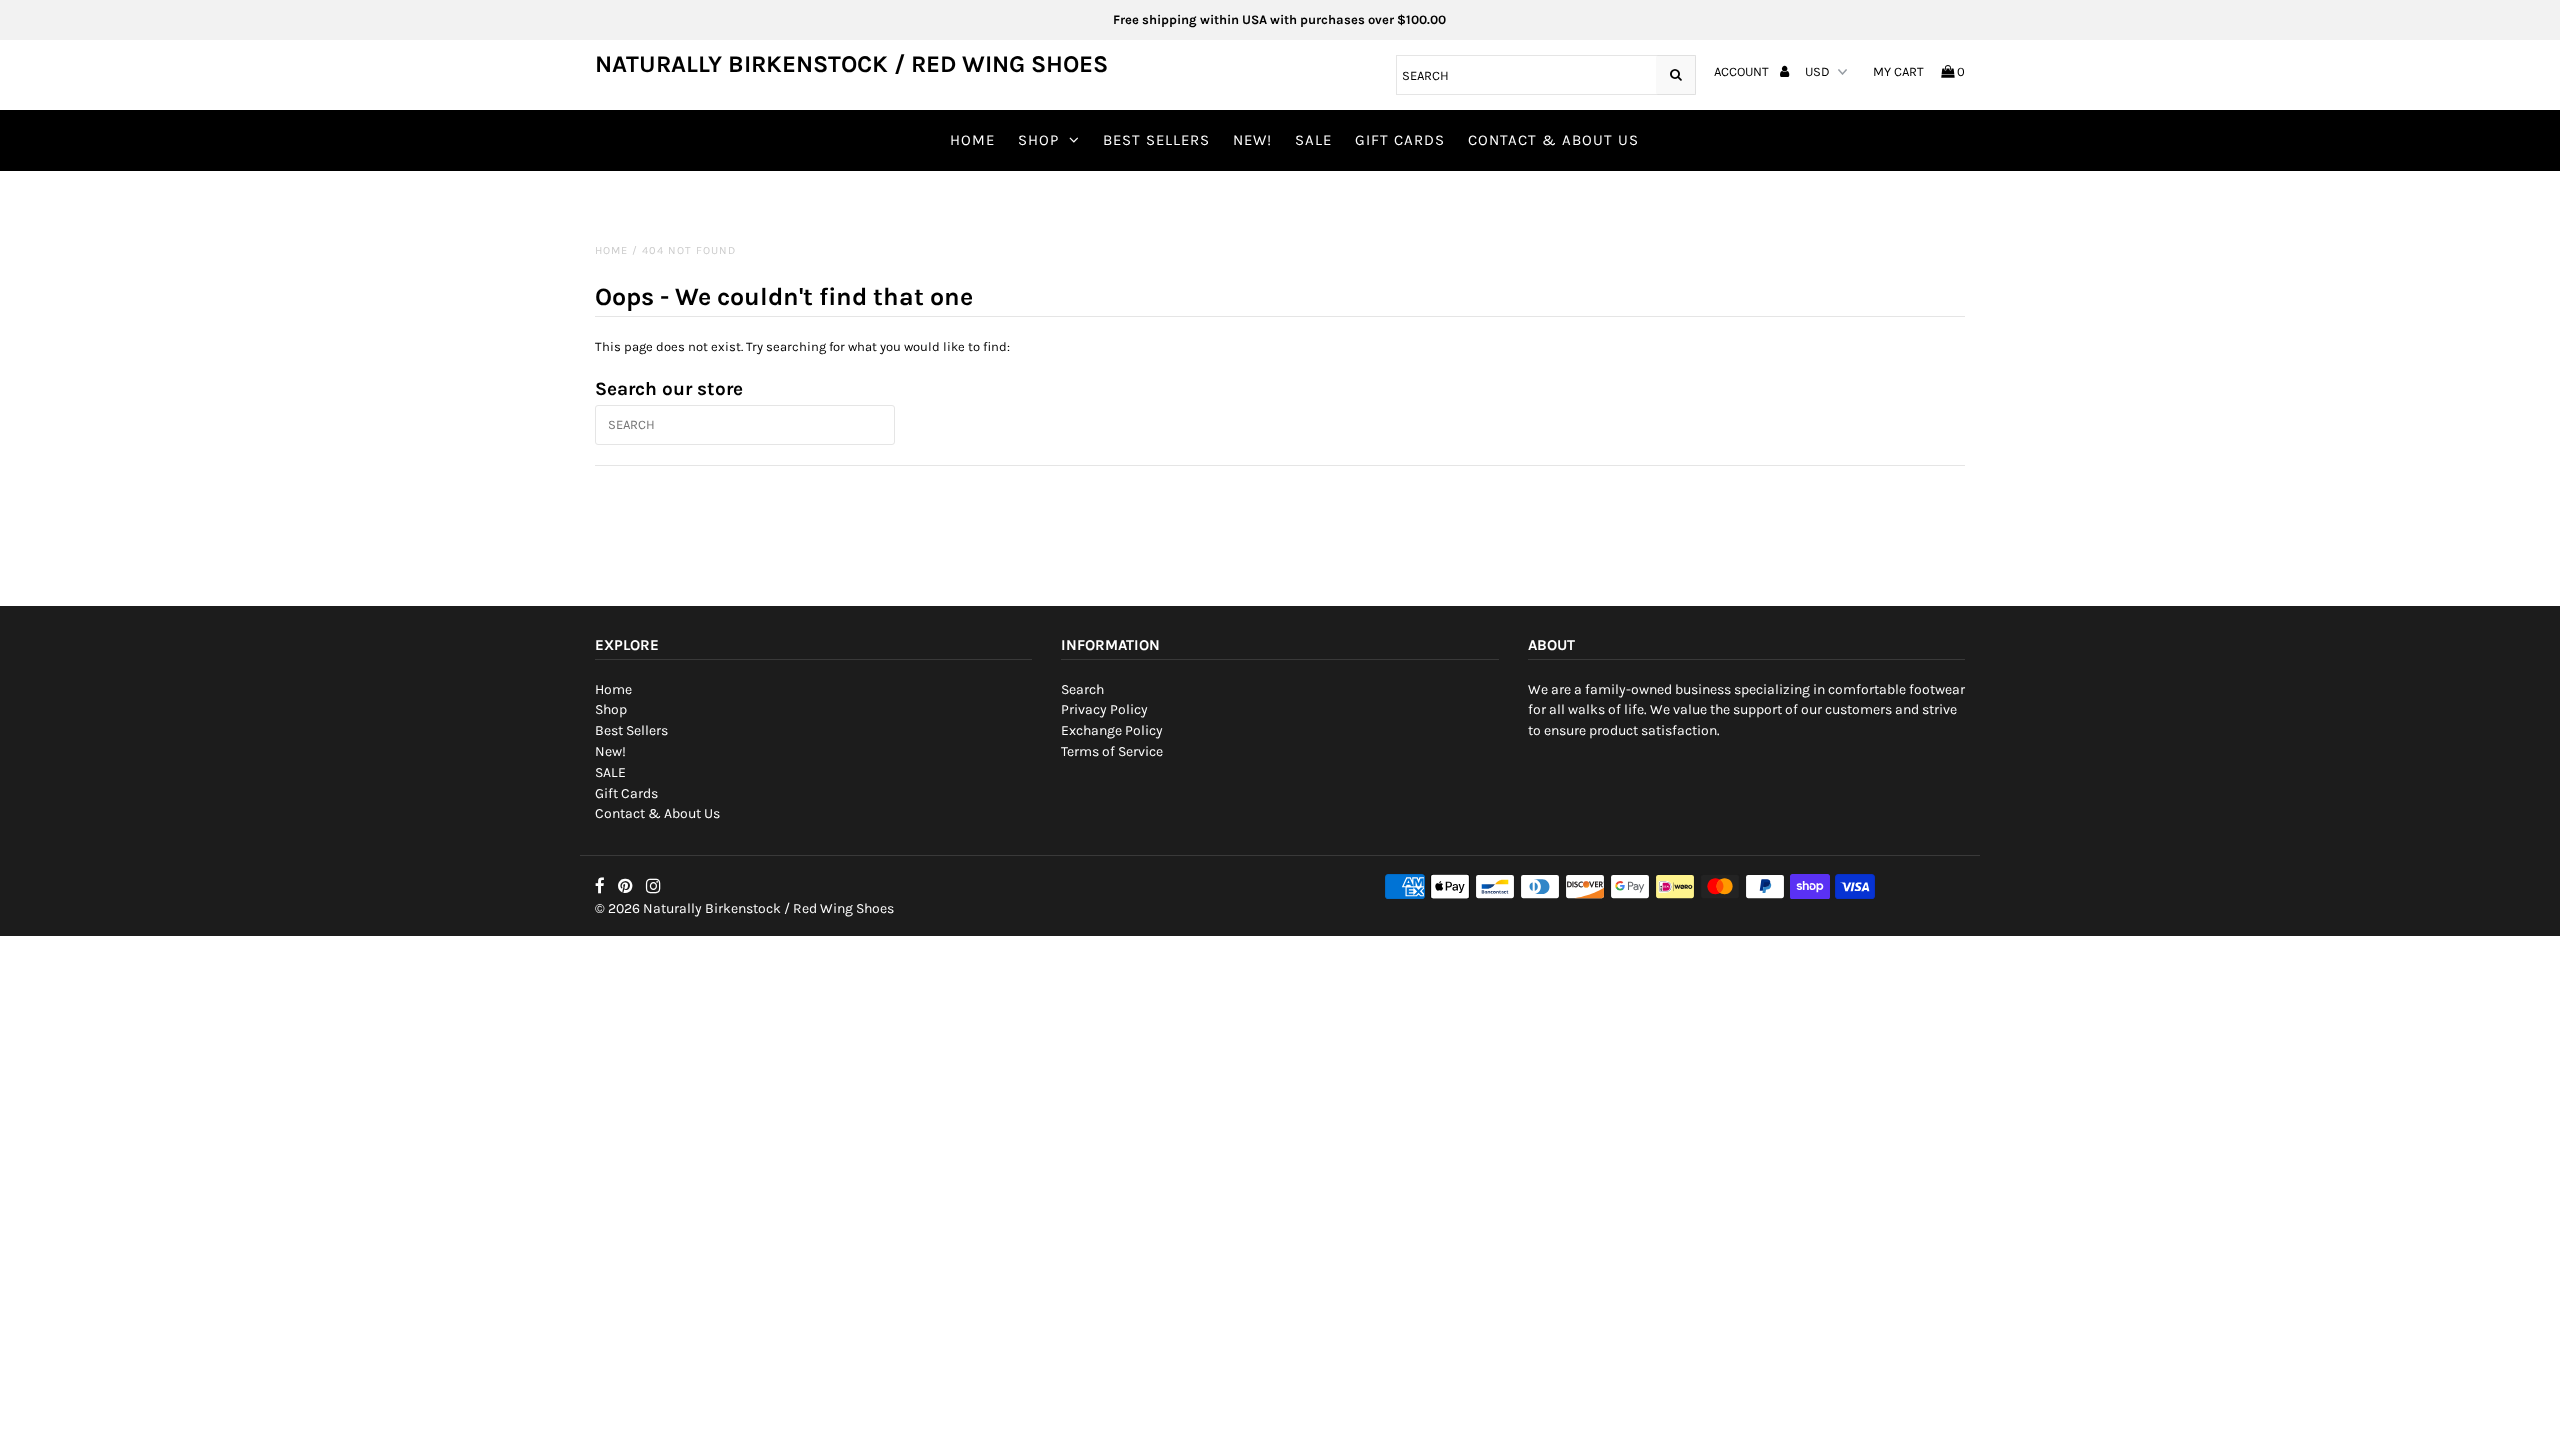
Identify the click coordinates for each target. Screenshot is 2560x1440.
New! (1252, 140)
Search (1082, 689)
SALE (1313, 140)
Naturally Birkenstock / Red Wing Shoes (851, 64)
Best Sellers (1156, 140)
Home (972, 140)
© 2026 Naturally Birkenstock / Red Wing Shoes (744, 908)
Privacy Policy (1104, 709)
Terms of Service (1112, 751)
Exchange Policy (1112, 730)
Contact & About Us (1553, 140)
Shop (1038, 140)
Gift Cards (1400, 140)
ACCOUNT (1743, 71)
